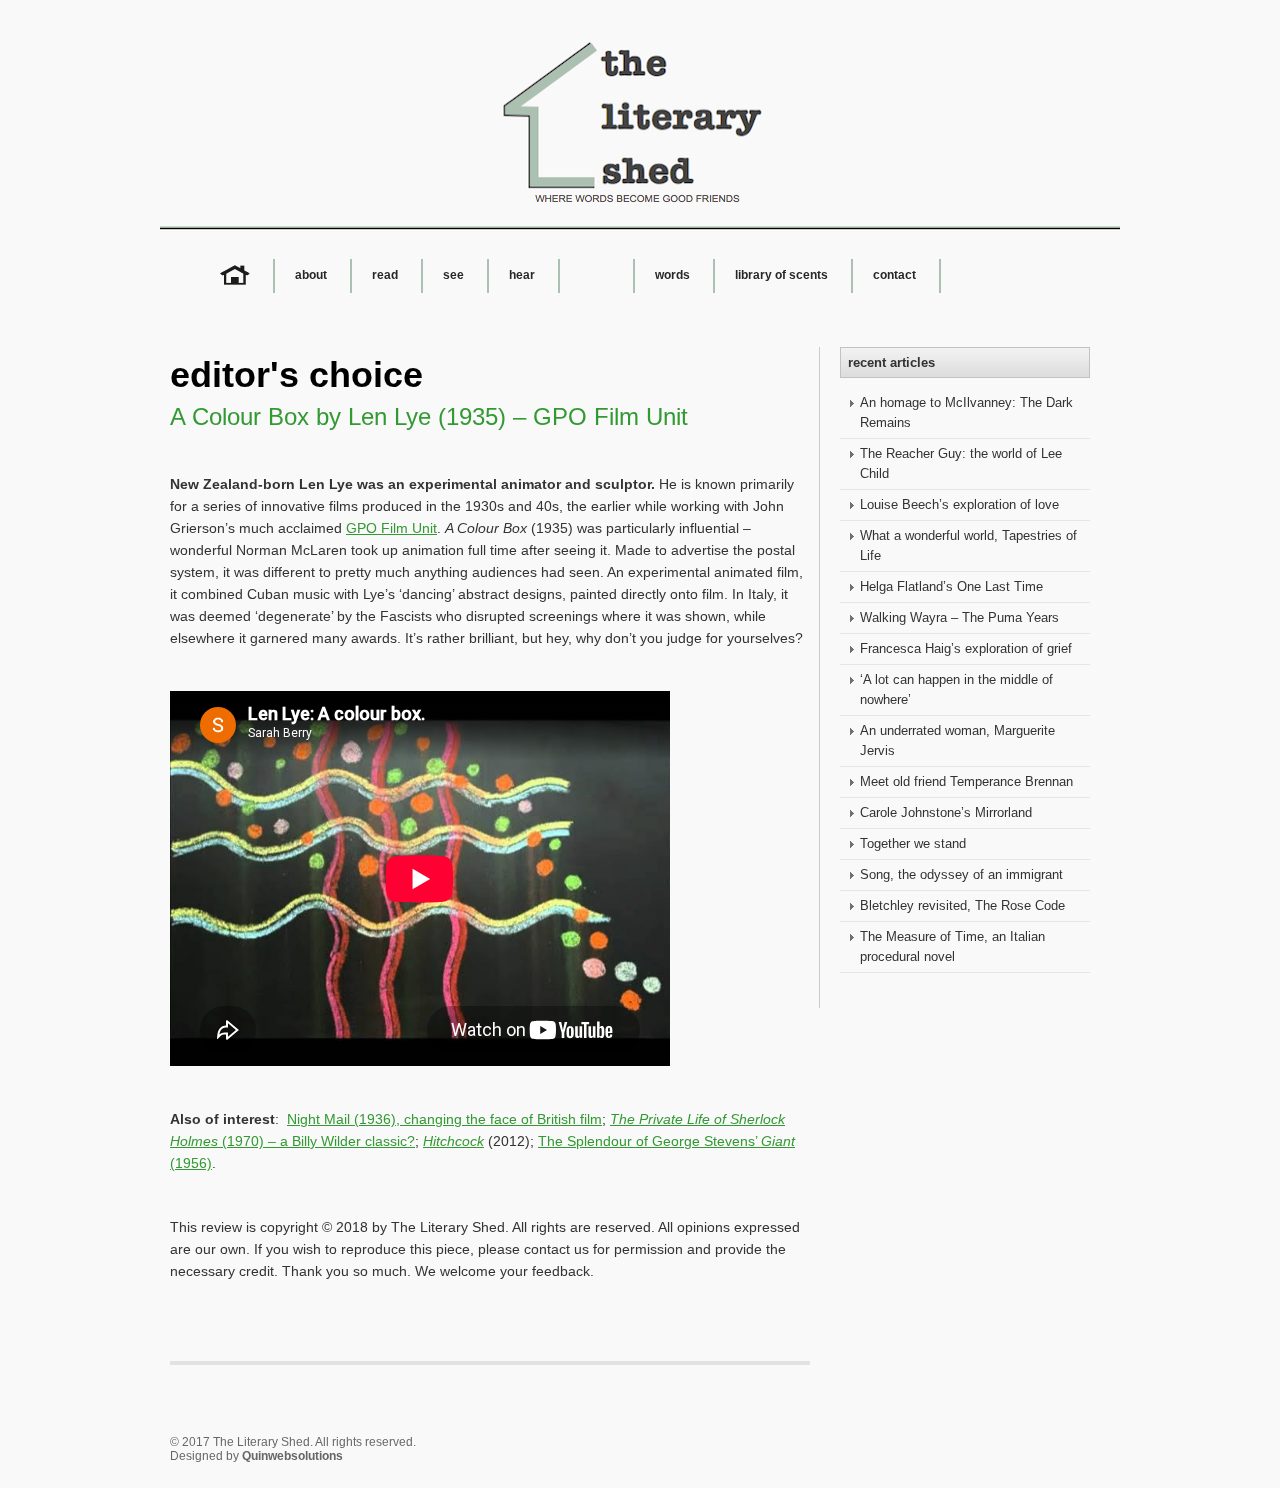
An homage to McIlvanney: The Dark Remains (966, 412)
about (311, 275)
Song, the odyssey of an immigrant (961, 874)
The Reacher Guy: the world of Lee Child (961, 463)
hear (522, 275)
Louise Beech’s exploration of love (959, 504)
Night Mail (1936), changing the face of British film (444, 1119)
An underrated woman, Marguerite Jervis (957, 740)
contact (894, 275)
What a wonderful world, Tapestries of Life (968, 545)
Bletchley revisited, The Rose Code (962, 905)
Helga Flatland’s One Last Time (951, 586)
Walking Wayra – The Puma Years (959, 617)
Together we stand (913, 843)
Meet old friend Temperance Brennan (966, 781)
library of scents (781, 275)
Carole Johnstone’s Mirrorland (946, 812)
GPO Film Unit (391, 528)
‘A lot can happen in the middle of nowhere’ (956, 689)
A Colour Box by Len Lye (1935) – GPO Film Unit (429, 416)
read (385, 275)
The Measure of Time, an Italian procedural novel (952, 946)
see (453, 275)
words (672, 275)
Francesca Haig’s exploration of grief (966, 648)
